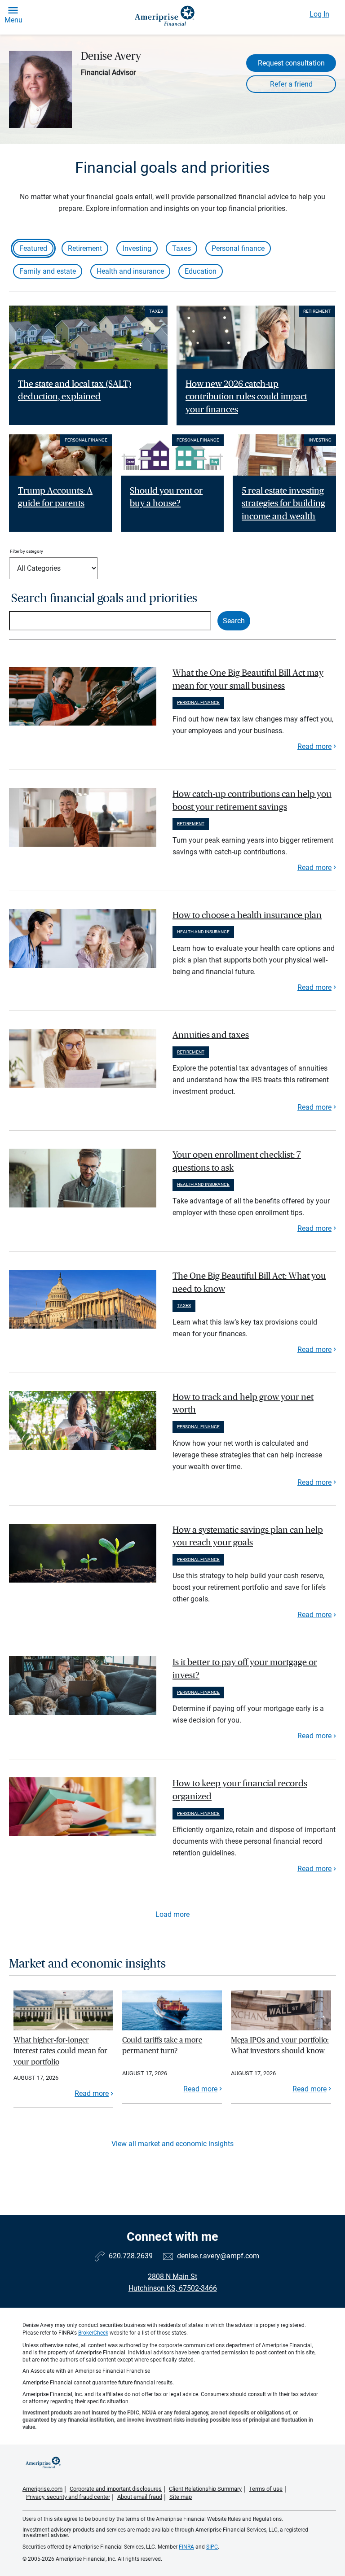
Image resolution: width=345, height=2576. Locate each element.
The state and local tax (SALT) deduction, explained (75, 391)
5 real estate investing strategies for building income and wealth (283, 504)
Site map (181, 2497)
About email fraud (140, 2497)
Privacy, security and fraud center (68, 2497)
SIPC (212, 2547)
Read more (314, 746)
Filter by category (27, 551)
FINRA (186, 2547)
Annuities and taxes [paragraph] (211, 1035)
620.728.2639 (131, 2256)
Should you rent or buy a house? (166, 497)
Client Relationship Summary (205, 2489)
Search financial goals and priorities (104, 598)
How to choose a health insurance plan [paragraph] (247, 915)
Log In (319, 14)
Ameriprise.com (42, 2489)
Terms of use (266, 2489)
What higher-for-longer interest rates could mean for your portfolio (60, 2051)
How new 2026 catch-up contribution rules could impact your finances (246, 397)
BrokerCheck (93, 2333)
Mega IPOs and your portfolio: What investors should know (280, 2045)
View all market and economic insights (172, 2144)
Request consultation (291, 63)
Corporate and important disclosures (116, 2489)
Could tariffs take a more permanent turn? (162, 2045)
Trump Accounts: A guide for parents (55, 497)
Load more (172, 1914)
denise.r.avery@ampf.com (218, 2256)
